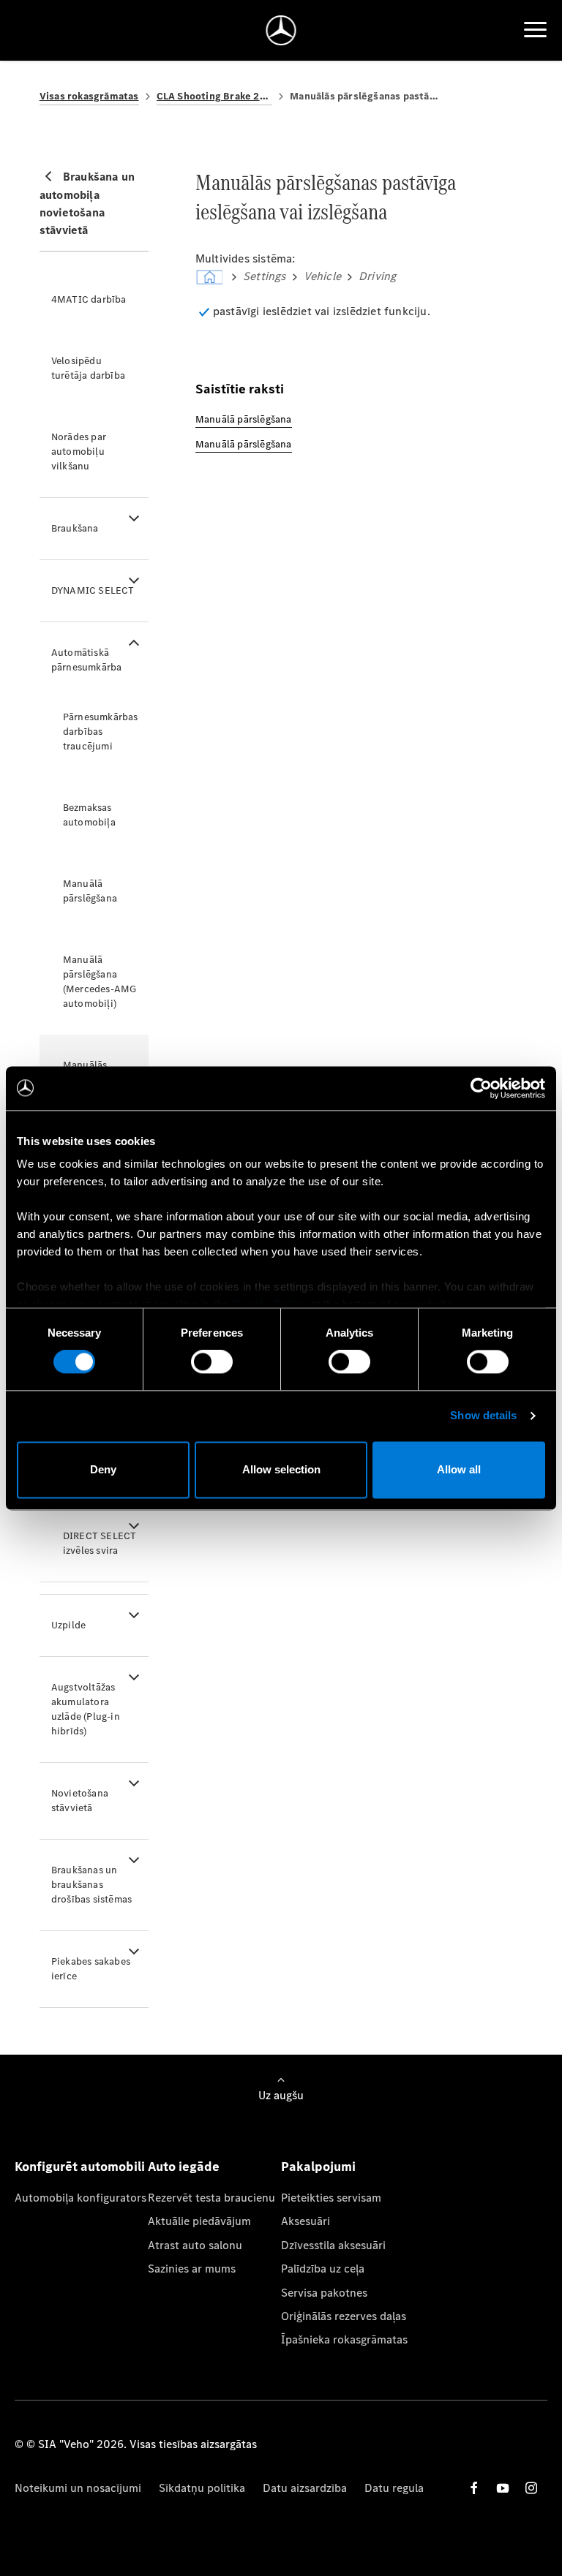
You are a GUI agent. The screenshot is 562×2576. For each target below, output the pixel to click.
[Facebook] (474, 2488)
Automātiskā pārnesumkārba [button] (87, 660)
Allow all (459, 1469)
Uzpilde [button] (68, 1625)
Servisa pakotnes (324, 2293)
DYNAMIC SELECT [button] (93, 590)
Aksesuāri (306, 2221)
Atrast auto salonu (195, 2245)
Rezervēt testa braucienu (211, 2198)
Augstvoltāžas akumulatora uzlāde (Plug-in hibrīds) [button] (86, 1709)
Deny (103, 1469)
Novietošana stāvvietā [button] (80, 1801)
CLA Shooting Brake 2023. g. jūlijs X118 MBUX (215, 96)
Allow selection (281, 1469)
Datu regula (394, 2488)
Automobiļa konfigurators (80, 2198)
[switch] (212, 1362)
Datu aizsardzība (305, 2488)
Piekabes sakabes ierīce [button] (91, 1969)
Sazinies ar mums (192, 2269)
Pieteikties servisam (331, 2198)
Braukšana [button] (75, 528)
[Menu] (535, 30)
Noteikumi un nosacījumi (78, 2488)
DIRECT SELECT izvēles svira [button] (100, 1543)
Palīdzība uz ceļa (323, 2269)
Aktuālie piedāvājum (199, 2221)
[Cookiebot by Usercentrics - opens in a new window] (481, 1088)
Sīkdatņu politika (202, 2488)
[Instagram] (531, 2488)
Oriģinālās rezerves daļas (344, 2316)
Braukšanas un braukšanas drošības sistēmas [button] (91, 1885)
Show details (483, 1416)
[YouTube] (503, 2488)
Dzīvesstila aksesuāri (333, 2245)
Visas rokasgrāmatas (89, 96)
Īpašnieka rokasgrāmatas (344, 2339)
